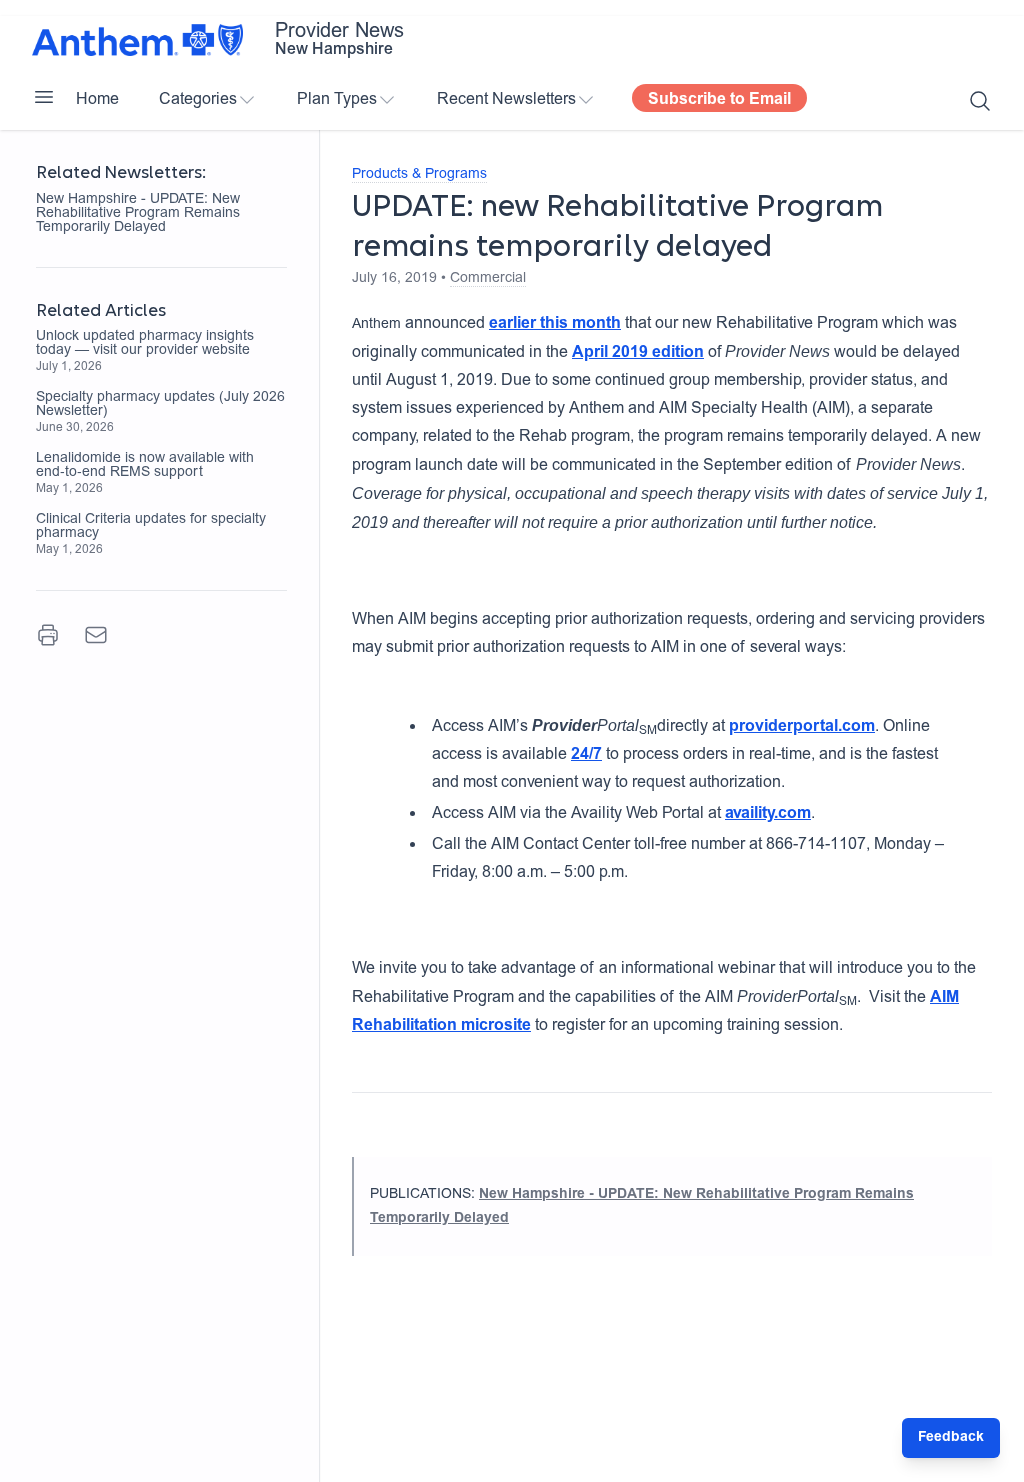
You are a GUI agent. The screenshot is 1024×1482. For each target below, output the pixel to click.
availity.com (768, 814)
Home (97, 100)
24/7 (586, 755)
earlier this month (555, 324)
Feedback (951, 1438)
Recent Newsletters (506, 100)
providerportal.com (802, 727)
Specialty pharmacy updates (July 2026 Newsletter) (160, 405)
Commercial (488, 279)
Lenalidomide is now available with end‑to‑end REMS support (145, 466)
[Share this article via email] (96, 635)
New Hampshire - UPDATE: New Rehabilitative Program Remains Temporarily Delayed (138, 214)
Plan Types (337, 100)
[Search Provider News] (980, 101)
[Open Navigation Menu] (44, 97)
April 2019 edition (638, 353)
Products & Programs (419, 175)
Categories (198, 100)
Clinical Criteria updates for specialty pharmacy (151, 527)
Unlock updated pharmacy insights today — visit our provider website (145, 344)
